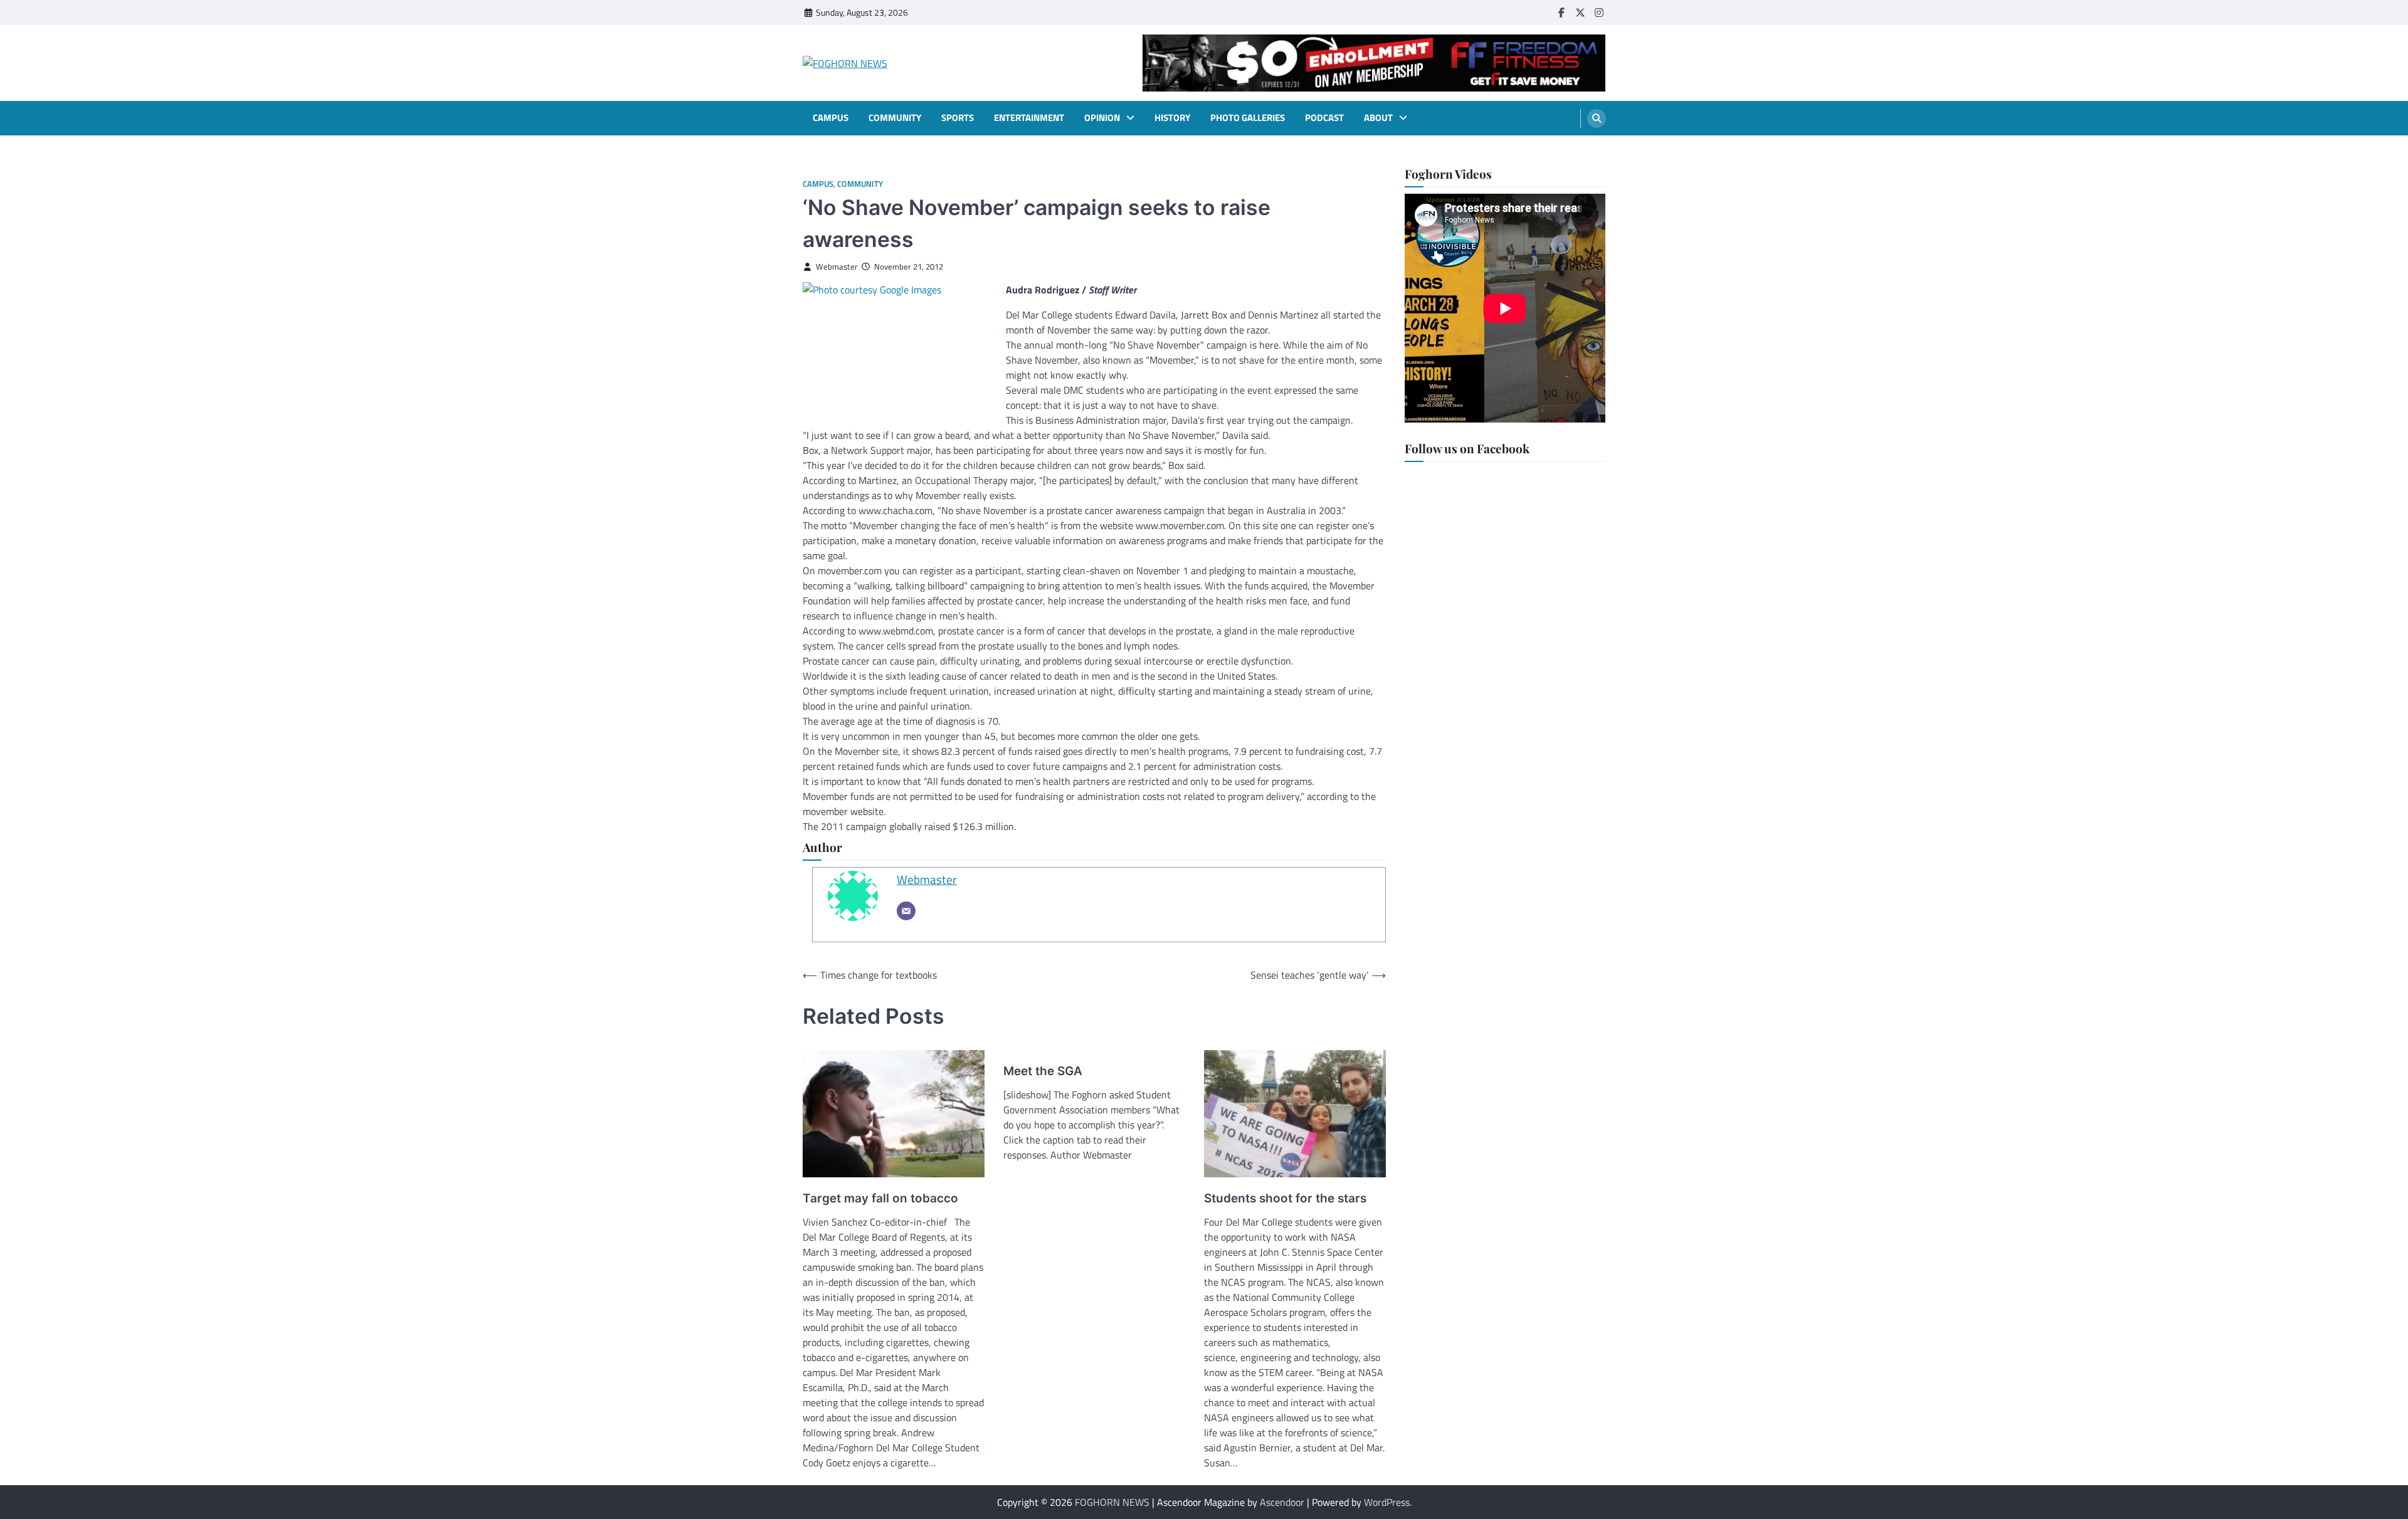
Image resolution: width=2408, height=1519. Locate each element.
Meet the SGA (1043, 1071)
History (1172, 118)
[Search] (1597, 118)
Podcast (1324, 118)
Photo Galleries (1248, 118)
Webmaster (837, 267)
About (1378, 118)
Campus (831, 118)
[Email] (906, 911)
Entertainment (1029, 118)
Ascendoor (1282, 1502)
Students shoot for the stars (1285, 1198)
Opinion (1102, 118)
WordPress (1387, 1502)
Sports (958, 118)
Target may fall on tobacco (880, 1198)
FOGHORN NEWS (1112, 1502)
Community (895, 118)
